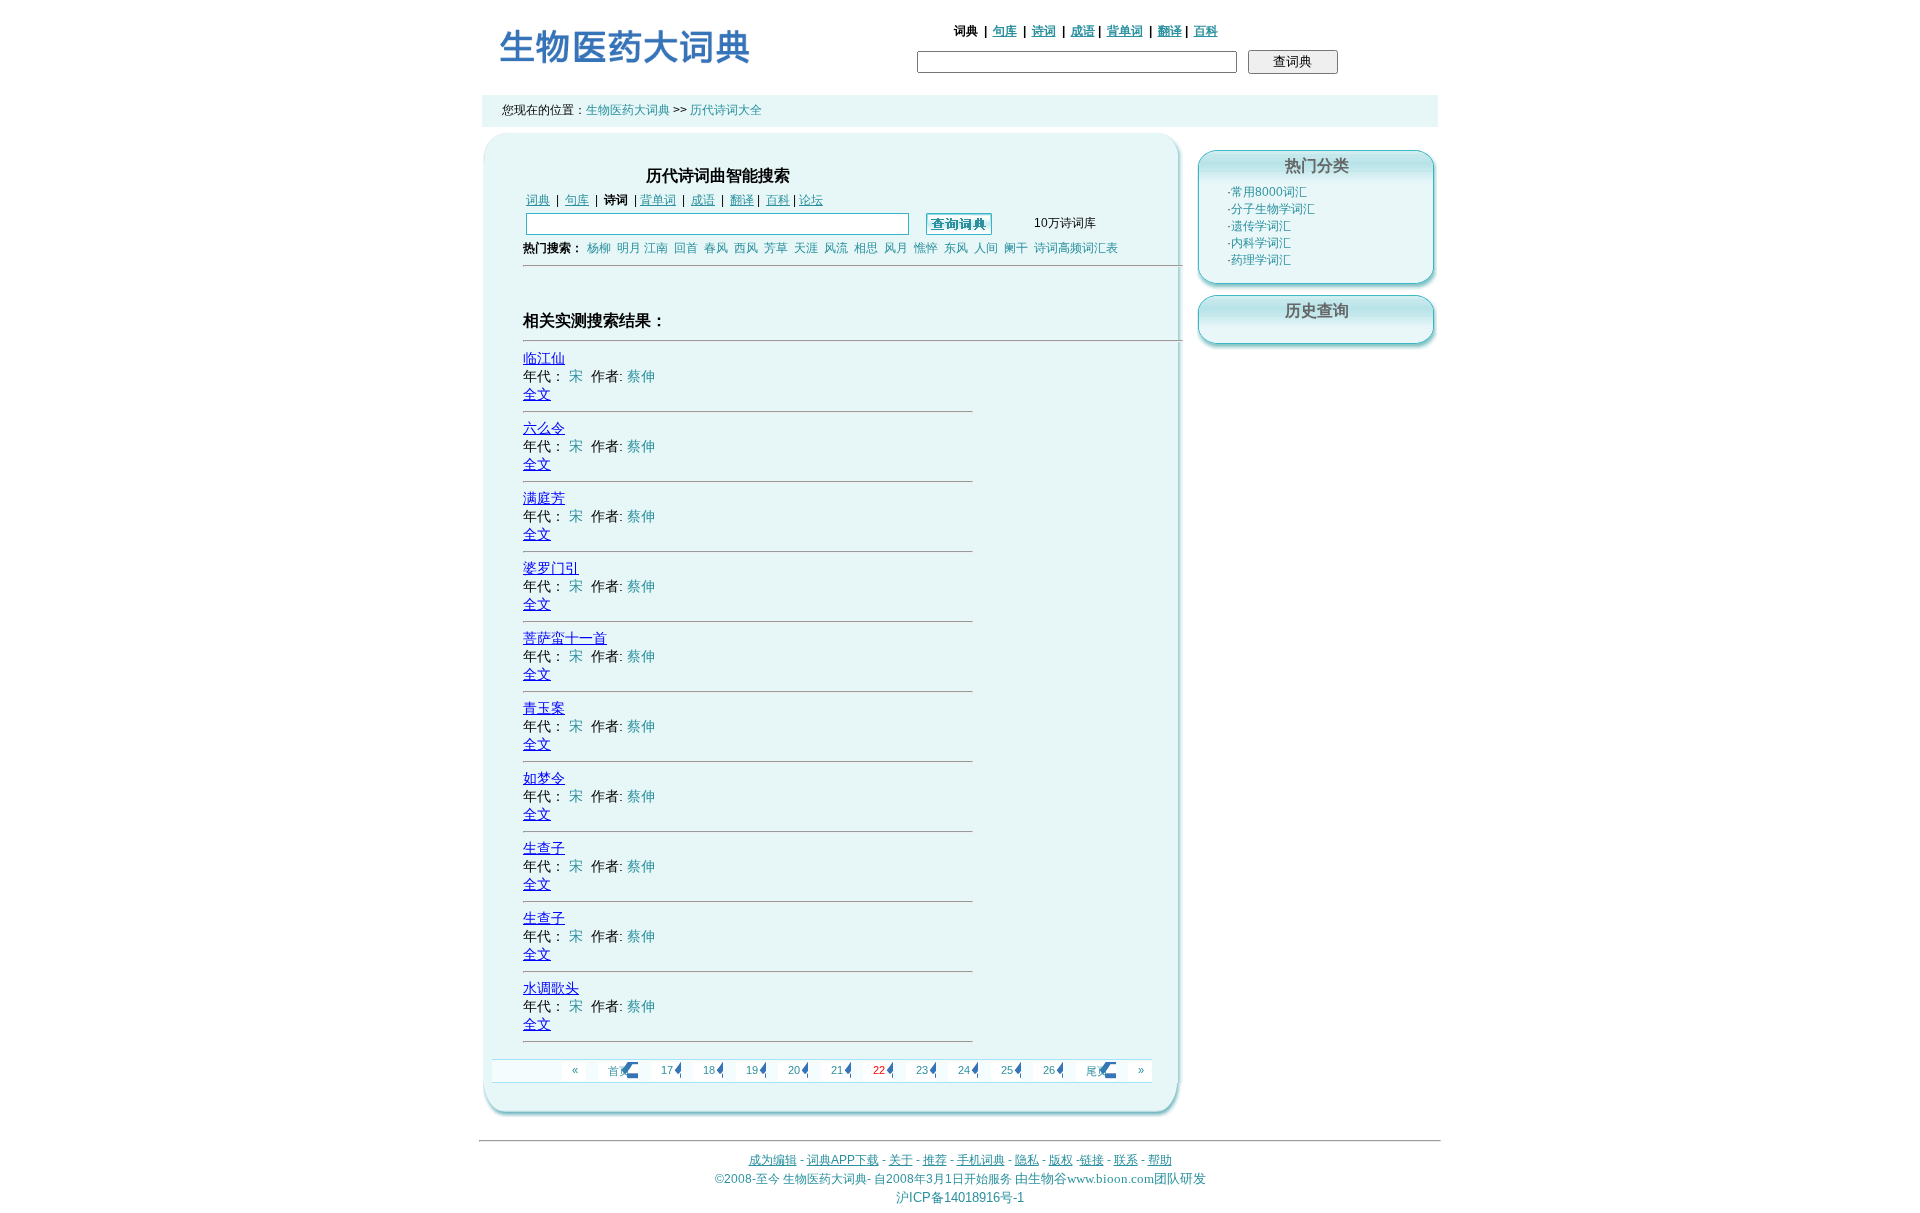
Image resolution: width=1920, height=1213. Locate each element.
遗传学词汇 (1261, 226)
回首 (686, 248)
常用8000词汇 (1269, 192)
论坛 (811, 200)
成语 (1083, 31)
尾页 (1097, 1071)
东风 (956, 248)
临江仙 (544, 358)
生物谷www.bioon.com (1091, 1178)
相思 (866, 248)
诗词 (1044, 31)
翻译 (1170, 31)
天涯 (806, 248)
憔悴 (926, 248)
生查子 (544, 848)
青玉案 (544, 708)
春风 (716, 248)
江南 (656, 248)
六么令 (544, 428)
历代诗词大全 (726, 110)
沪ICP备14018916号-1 (960, 1197)
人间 (986, 248)
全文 (537, 394)
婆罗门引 (551, 568)
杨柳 (599, 248)
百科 (1206, 31)
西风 (746, 248)
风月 (896, 248)
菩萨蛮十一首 (565, 638)
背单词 (1125, 31)
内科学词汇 (1261, 243)
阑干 (1016, 248)
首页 (619, 1071)
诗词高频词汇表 (1076, 248)
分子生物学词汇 (1273, 209)
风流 (836, 248)
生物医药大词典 (628, 110)
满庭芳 (544, 498)
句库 (1005, 31)
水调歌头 (551, 988)
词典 (538, 200)
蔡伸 (641, 376)
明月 (629, 248)
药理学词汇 (1261, 260)
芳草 (776, 248)
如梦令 (544, 778)
